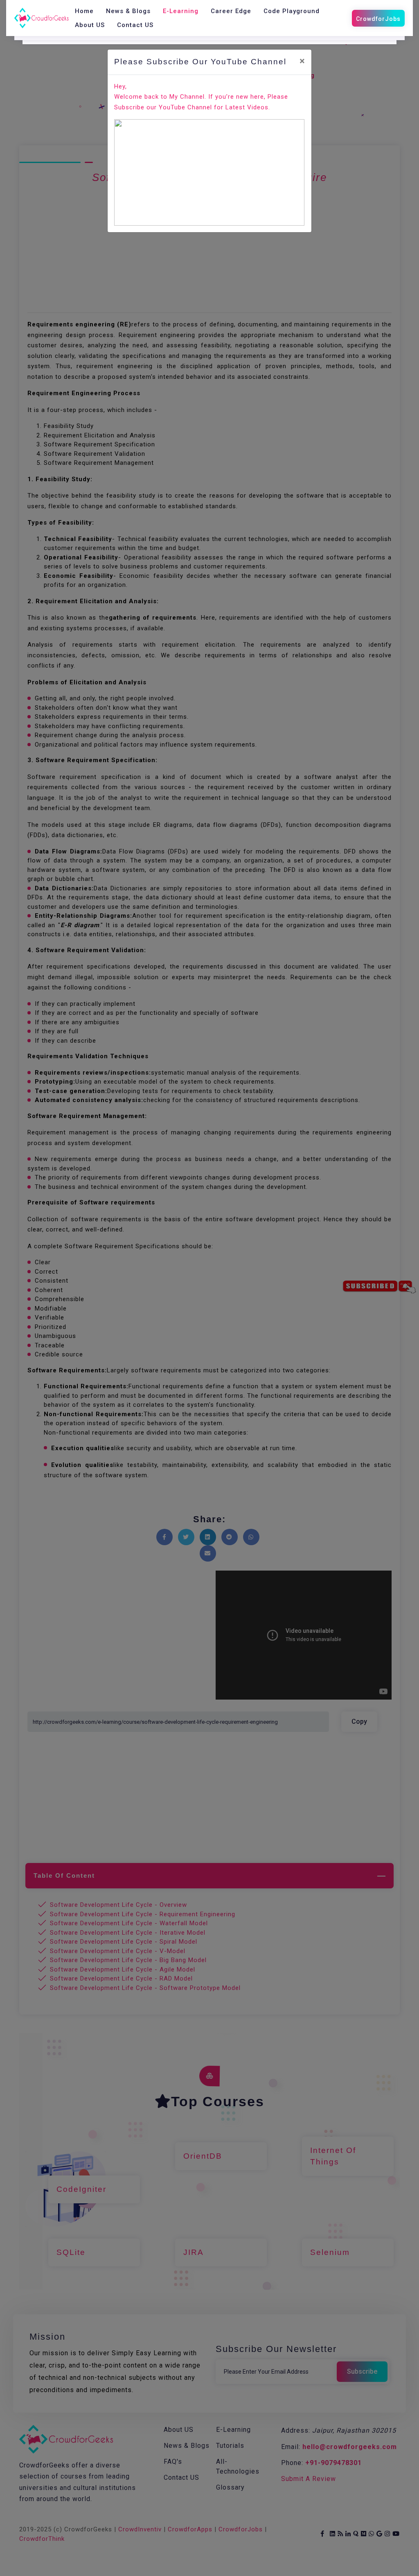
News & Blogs (128, 11)
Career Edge (231, 11)
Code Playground (292, 11)
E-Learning (181, 11)
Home (84, 11)
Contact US (135, 25)
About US (90, 25)
